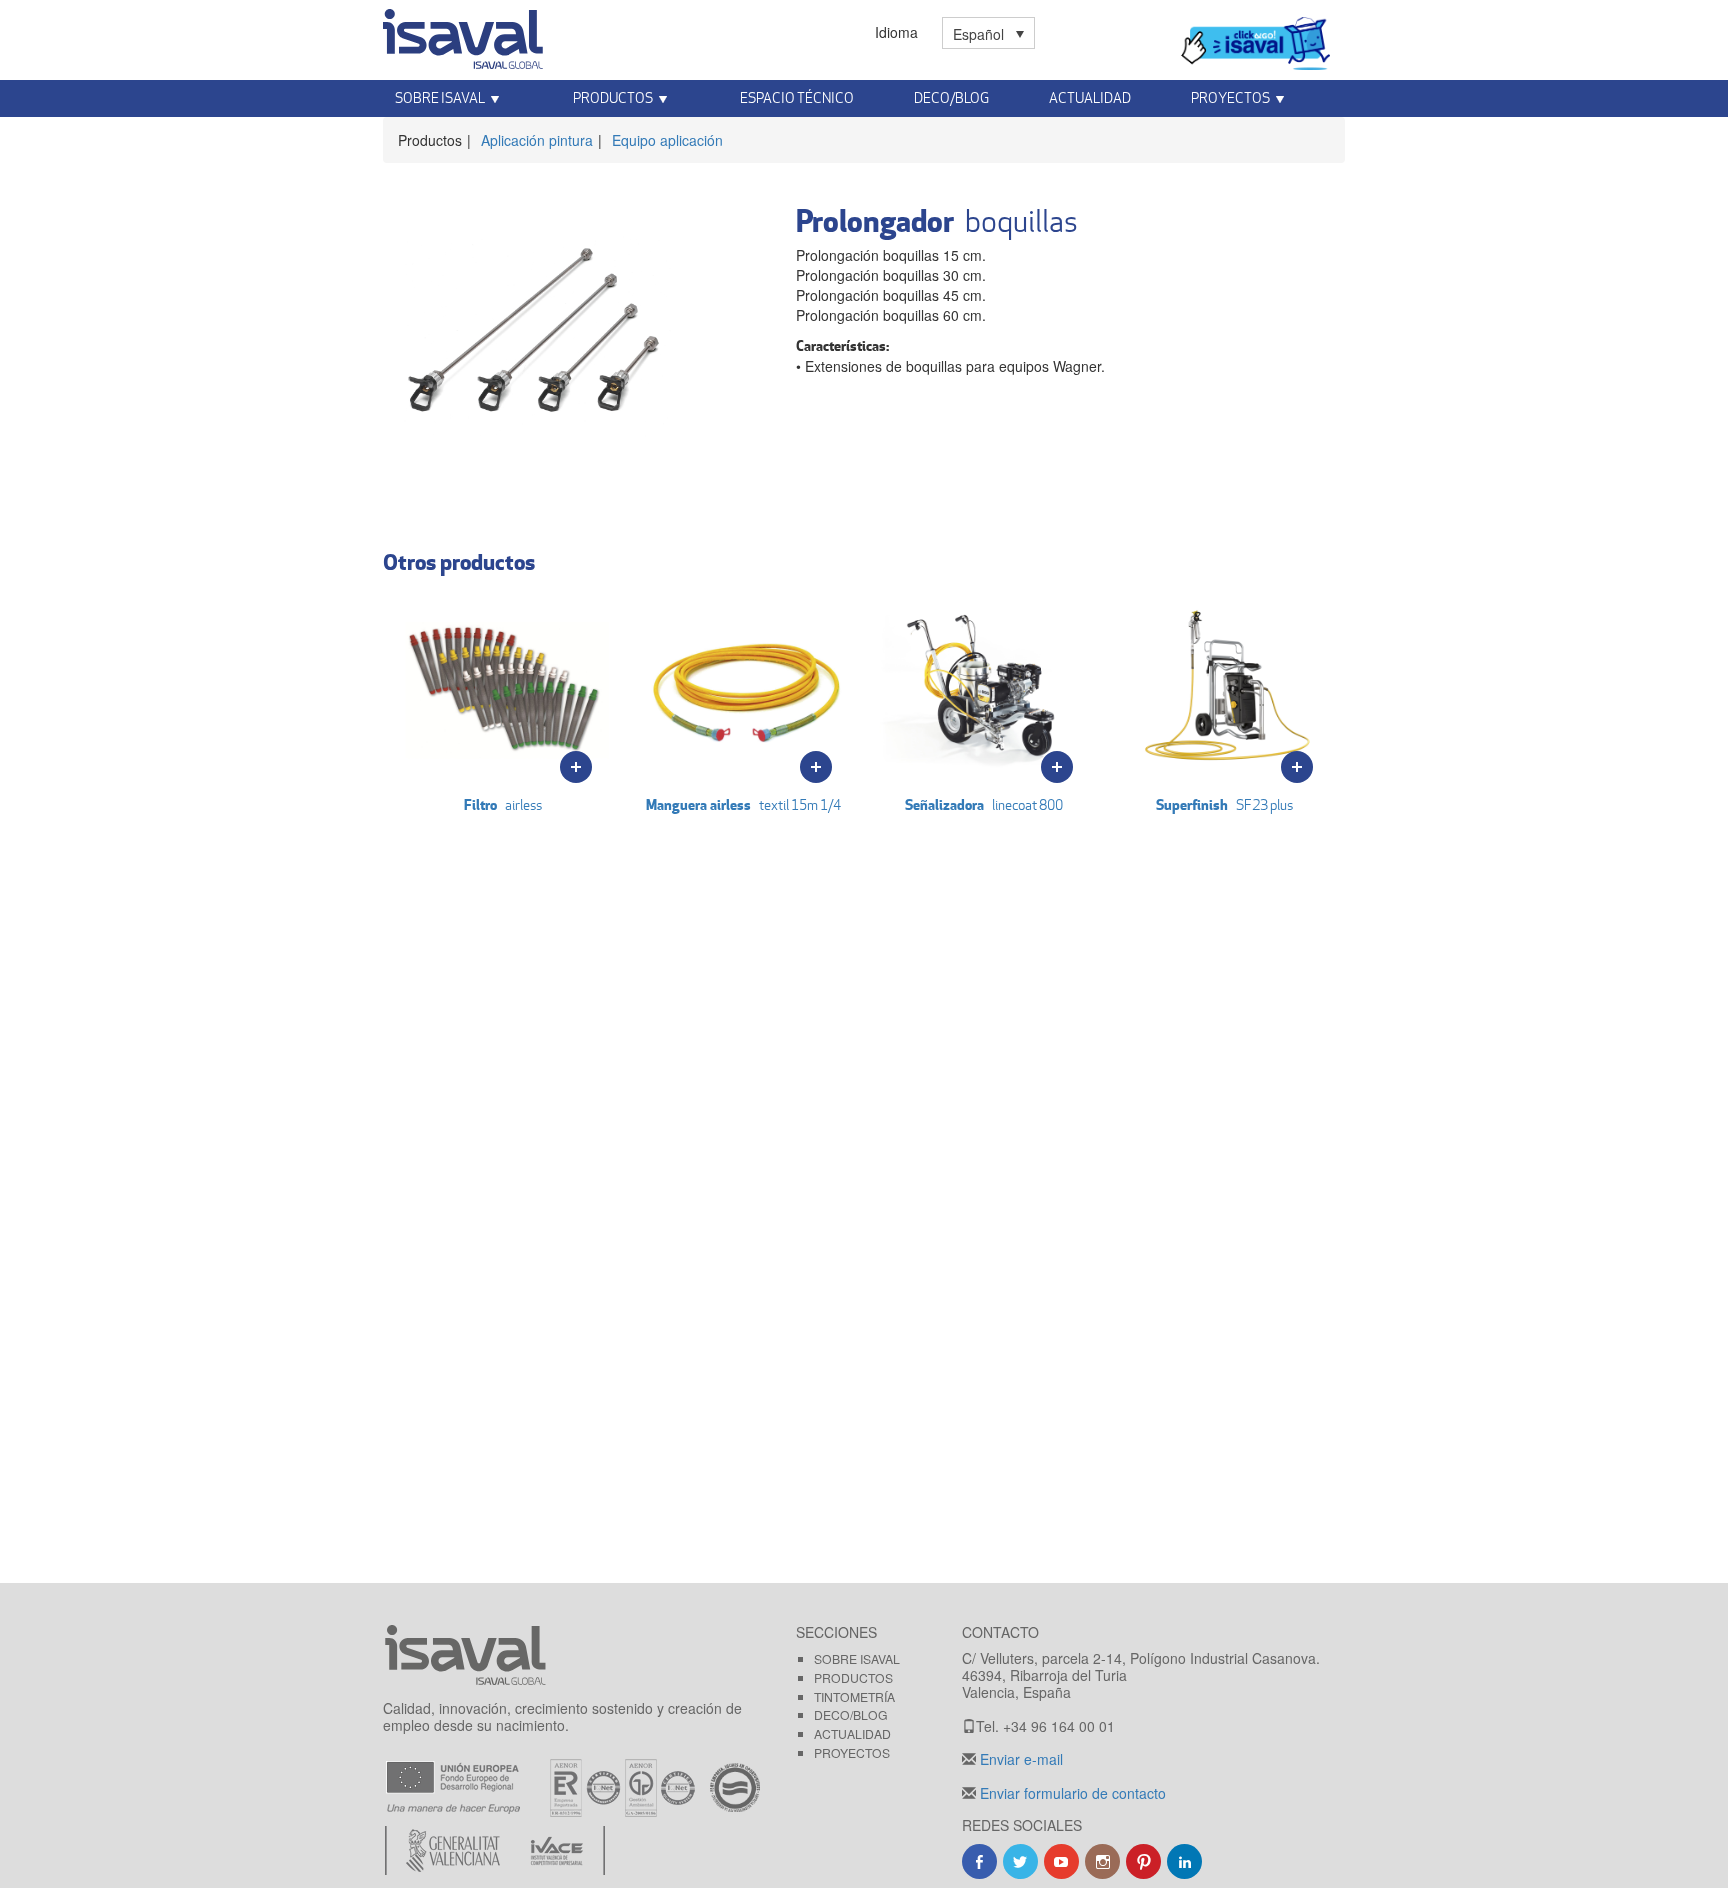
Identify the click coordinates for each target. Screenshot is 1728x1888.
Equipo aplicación (667, 140)
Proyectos (852, 1752)
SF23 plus (1224, 804)
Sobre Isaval (857, 1658)
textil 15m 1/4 (743, 804)
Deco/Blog (951, 97)
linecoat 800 (984, 804)
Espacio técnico (797, 97)
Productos (853, 1677)
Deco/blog (851, 1714)
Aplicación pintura (537, 140)
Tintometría (854, 1696)
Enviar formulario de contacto (1071, 1793)
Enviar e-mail (1019, 1759)
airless (503, 804)
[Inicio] (463, 35)
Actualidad (1090, 97)
